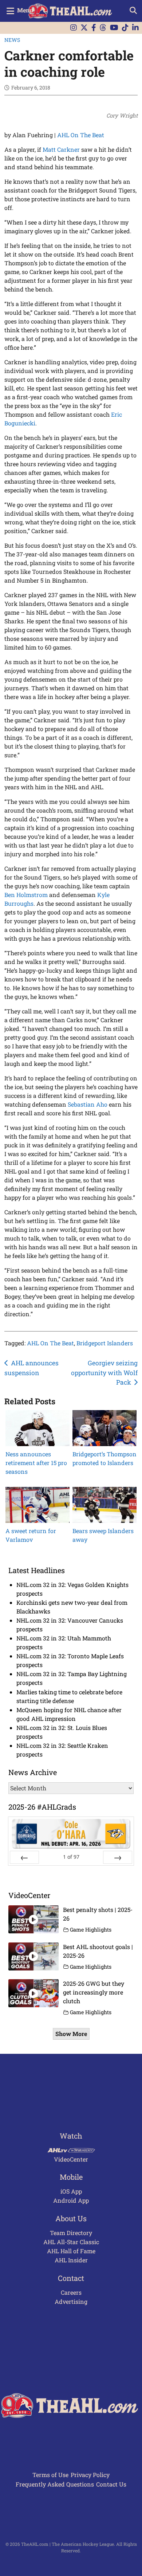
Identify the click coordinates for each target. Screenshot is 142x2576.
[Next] (118, 1857)
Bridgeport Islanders (105, 1343)
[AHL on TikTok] (125, 28)
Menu (25, 10)
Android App (71, 2200)
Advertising (71, 2301)
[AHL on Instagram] (74, 28)
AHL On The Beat (81, 135)
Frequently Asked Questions (55, 2484)
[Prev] (24, 1857)
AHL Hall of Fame (71, 2251)
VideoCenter (71, 2159)
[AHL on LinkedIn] (135, 28)
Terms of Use (50, 2475)
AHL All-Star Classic (71, 2242)
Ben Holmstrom (26, 895)
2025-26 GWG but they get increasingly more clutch (94, 1992)
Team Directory (71, 2233)
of (71, 1857)
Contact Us (111, 2484)
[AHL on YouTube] (114, 28)
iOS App (71, 2191)
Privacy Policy (90, 2475)
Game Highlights (91, 1930)
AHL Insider (71, 2260)
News (12, 40)
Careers (71, 2292)
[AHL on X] (84, 28)
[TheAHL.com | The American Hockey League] (71, 11)
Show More (71, 2034)
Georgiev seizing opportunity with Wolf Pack (104, 1373)
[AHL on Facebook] (94, 28)
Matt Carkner (61, 149)
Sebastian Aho (88, 1104)
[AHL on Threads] (103, 28)
